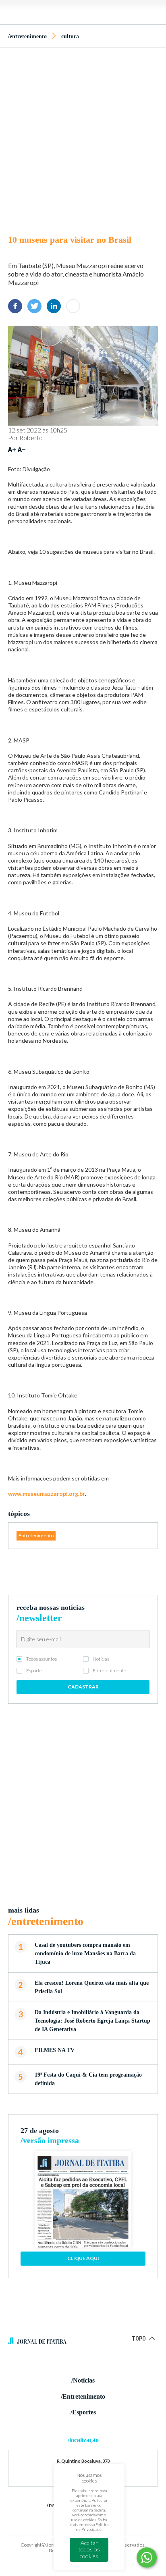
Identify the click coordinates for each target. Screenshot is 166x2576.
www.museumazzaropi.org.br (47, 1494)
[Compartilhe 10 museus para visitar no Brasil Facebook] (15, 306)
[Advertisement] (83, 139)
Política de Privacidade (92, 2527)
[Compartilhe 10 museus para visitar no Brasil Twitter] (34, 306)
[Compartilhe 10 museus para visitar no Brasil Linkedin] (54, 306)
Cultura (70, 36)
